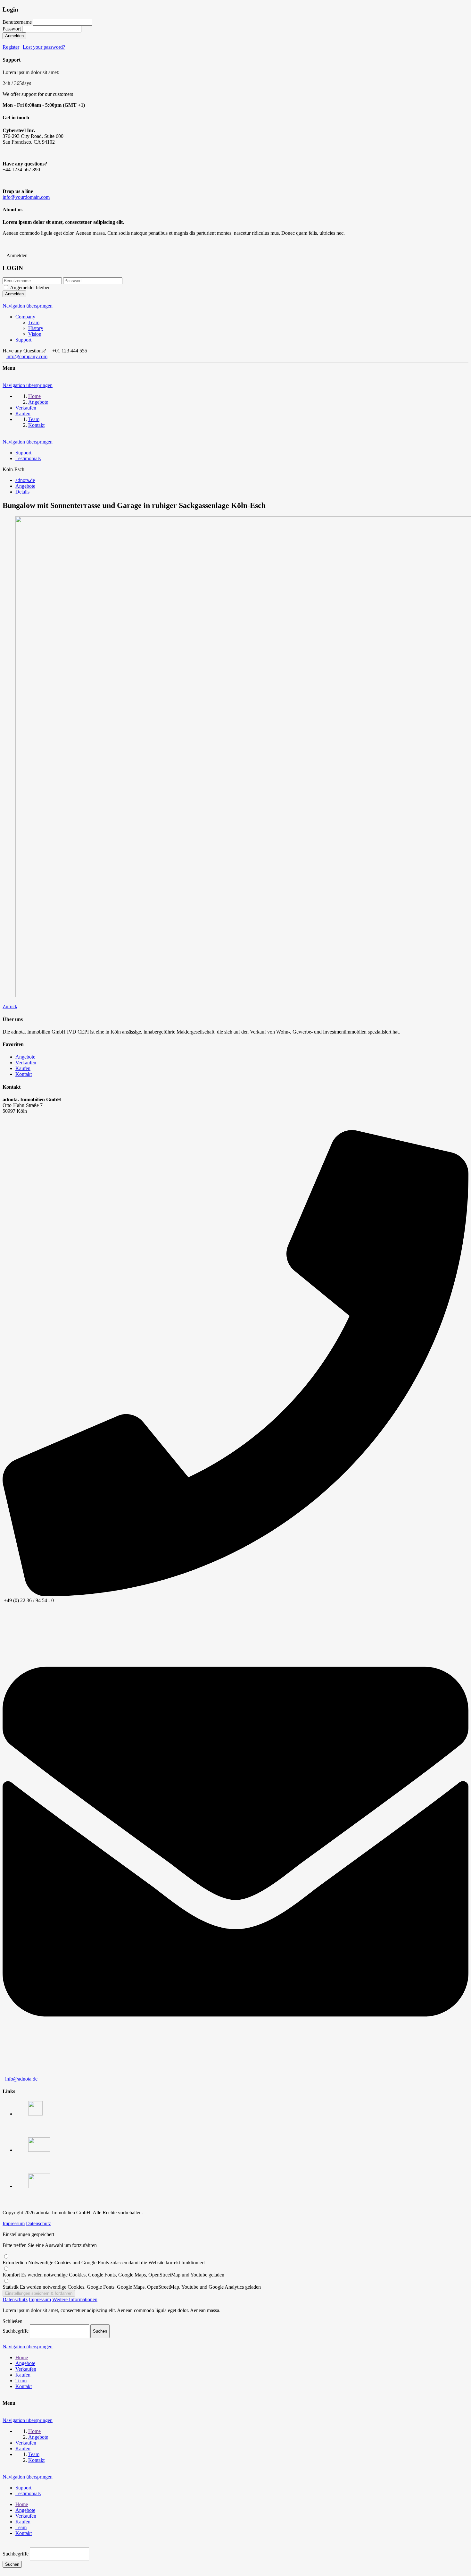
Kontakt (24, 1074)
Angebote (25, 1057)
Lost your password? (44, 47)
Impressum (14, 2223)
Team (34, 322)
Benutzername (17, 22)
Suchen (12, 2564)
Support (23, 340)
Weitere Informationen (75, 2299)
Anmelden (14, 36)
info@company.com (27, 356)
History (36, 328)
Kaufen (23, 1068)
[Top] (4, 2544)
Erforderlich (104, 2263)
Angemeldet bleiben (30, 287)
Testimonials (28, 458)
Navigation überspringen (28, 306)
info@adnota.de (21, 2079)
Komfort (113, 2275)
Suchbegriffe (16, 2331)
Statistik (132, 2287)
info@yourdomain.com (26, 197)
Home (22, 2357)
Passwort (12, 29)
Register (11, 47)
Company (25, 317)
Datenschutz (38, 2223)
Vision (35, 334)
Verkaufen (26, 1063)
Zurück (10, 1006)
